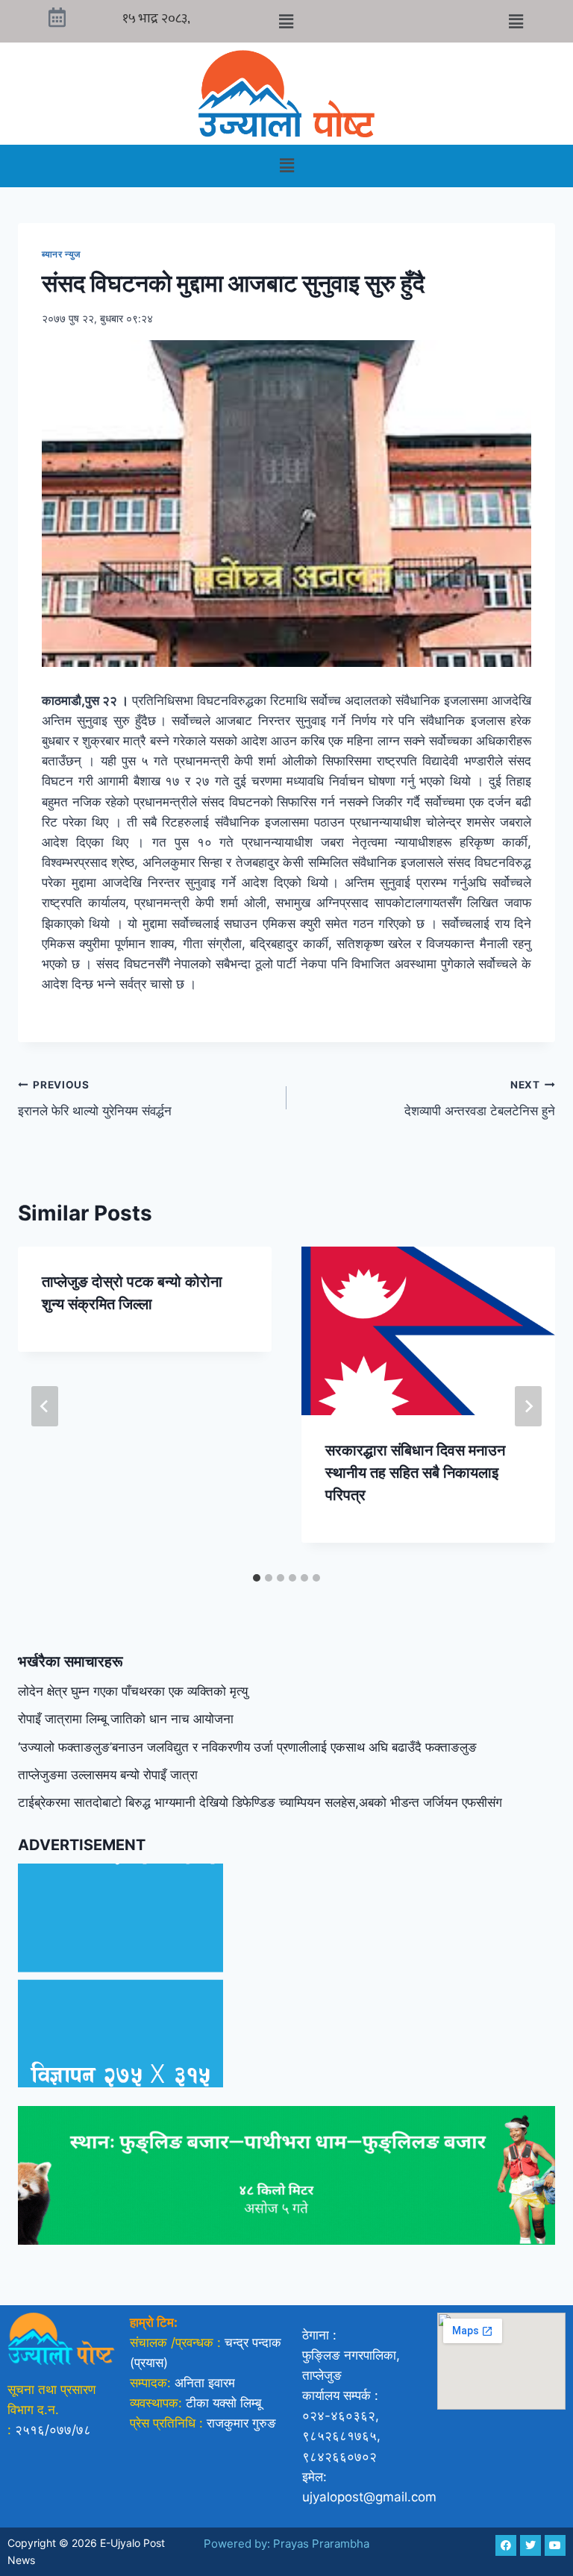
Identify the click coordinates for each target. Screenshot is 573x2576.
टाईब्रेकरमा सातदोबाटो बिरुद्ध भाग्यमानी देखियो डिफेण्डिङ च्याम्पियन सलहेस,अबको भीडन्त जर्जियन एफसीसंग (260, 1802)
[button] (286, 21)
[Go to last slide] (45, 1406)
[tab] (257, 1578)
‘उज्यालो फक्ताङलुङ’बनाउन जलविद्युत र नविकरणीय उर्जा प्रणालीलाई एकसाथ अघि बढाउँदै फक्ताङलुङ (247, 1747)
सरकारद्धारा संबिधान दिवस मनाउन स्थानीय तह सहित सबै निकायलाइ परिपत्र (415, 1473)
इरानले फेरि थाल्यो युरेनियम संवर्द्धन (95, 1099)
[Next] (528, 1406)
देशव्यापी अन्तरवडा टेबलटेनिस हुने (480, 1099)
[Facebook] (506, 2545)
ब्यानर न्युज (62, 254)
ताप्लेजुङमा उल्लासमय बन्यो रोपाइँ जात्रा (108, 1775)
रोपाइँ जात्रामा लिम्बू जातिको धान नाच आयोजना (126, 1719)
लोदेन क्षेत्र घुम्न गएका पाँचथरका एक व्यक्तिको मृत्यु (133, 1691)
